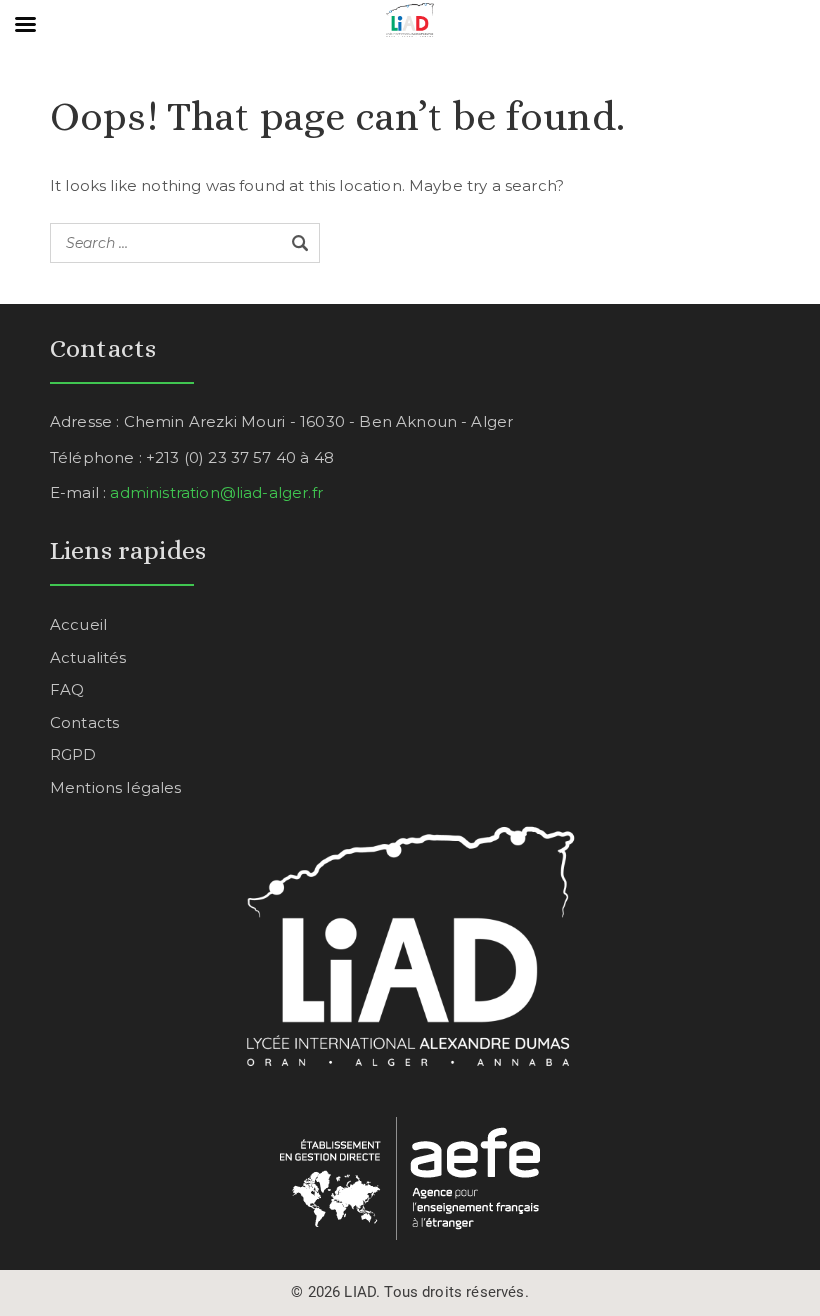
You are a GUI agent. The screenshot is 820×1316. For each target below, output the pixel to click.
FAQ (67, 689)
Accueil (78, 624)
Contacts (84, 722)
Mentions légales (116, 787)
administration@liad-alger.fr (216, 492)
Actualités (88, 657)
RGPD (73, 754)
